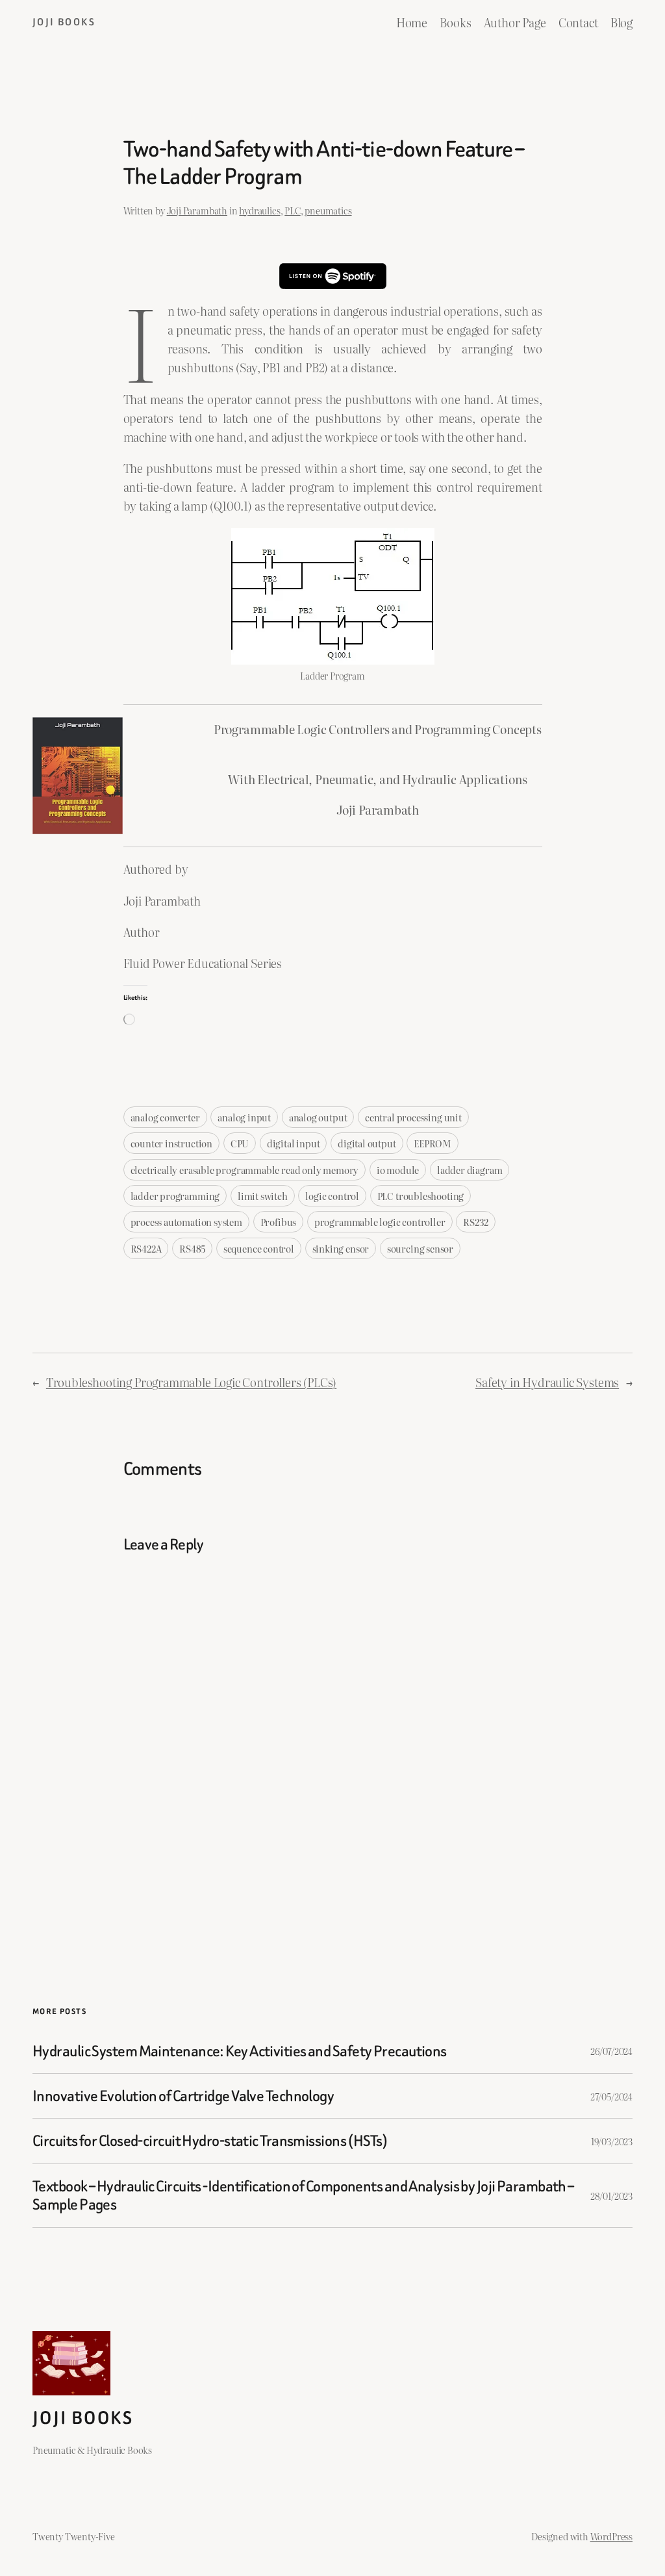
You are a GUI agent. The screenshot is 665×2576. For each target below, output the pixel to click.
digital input (294, 1143)
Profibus (279, 1222)
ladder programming (175, 1196)
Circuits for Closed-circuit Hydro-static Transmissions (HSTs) (210, 2141)
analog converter (165, 1117)
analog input (244, 1117)
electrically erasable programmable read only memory (245, 1170)
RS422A (146, 1248)
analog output (318, 1117)
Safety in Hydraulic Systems (547, 1382)
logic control (332, 1196)
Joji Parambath (197, 210)
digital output (367, 1143)
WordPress (611, 2536)
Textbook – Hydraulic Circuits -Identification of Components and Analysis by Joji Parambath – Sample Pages (303, 2196)
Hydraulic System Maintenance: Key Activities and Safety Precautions (240, 2051)
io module (398, 1170)
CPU (240, 1143)
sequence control (259, 1248)
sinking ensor (341, 1248)
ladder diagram (470, 1170)
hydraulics (259, 210)
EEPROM (433, 1143)
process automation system (186, 1222)
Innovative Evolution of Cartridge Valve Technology (183, 2096)
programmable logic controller (380, 1222)
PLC (292, 210)
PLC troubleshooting (421, 1196)
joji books (64, 22)
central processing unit (413, 1117)
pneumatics (328, 210)
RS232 (476, 1222)
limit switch (263, 1196)
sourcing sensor (420, 1248)
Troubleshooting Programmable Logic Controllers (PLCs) (191, 1382)
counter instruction (172, 1143)
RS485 (192, 1248)
